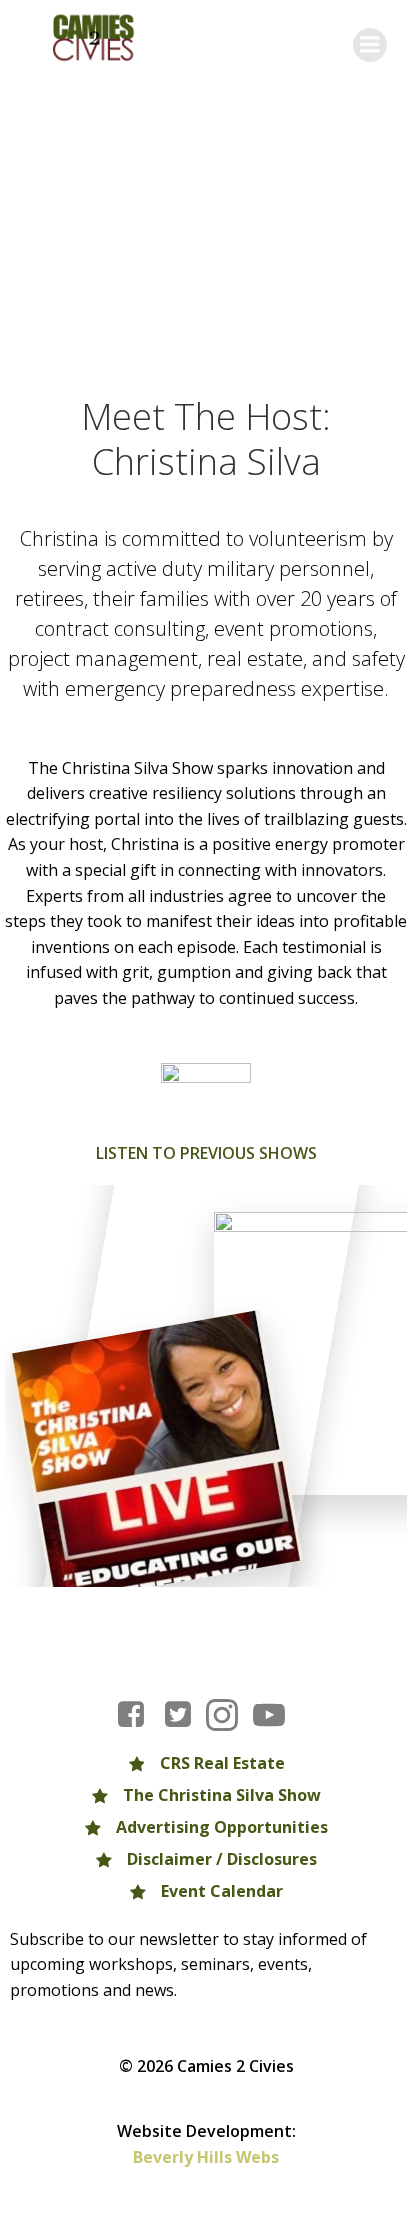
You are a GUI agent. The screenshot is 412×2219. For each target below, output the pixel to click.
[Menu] (370, 45)
